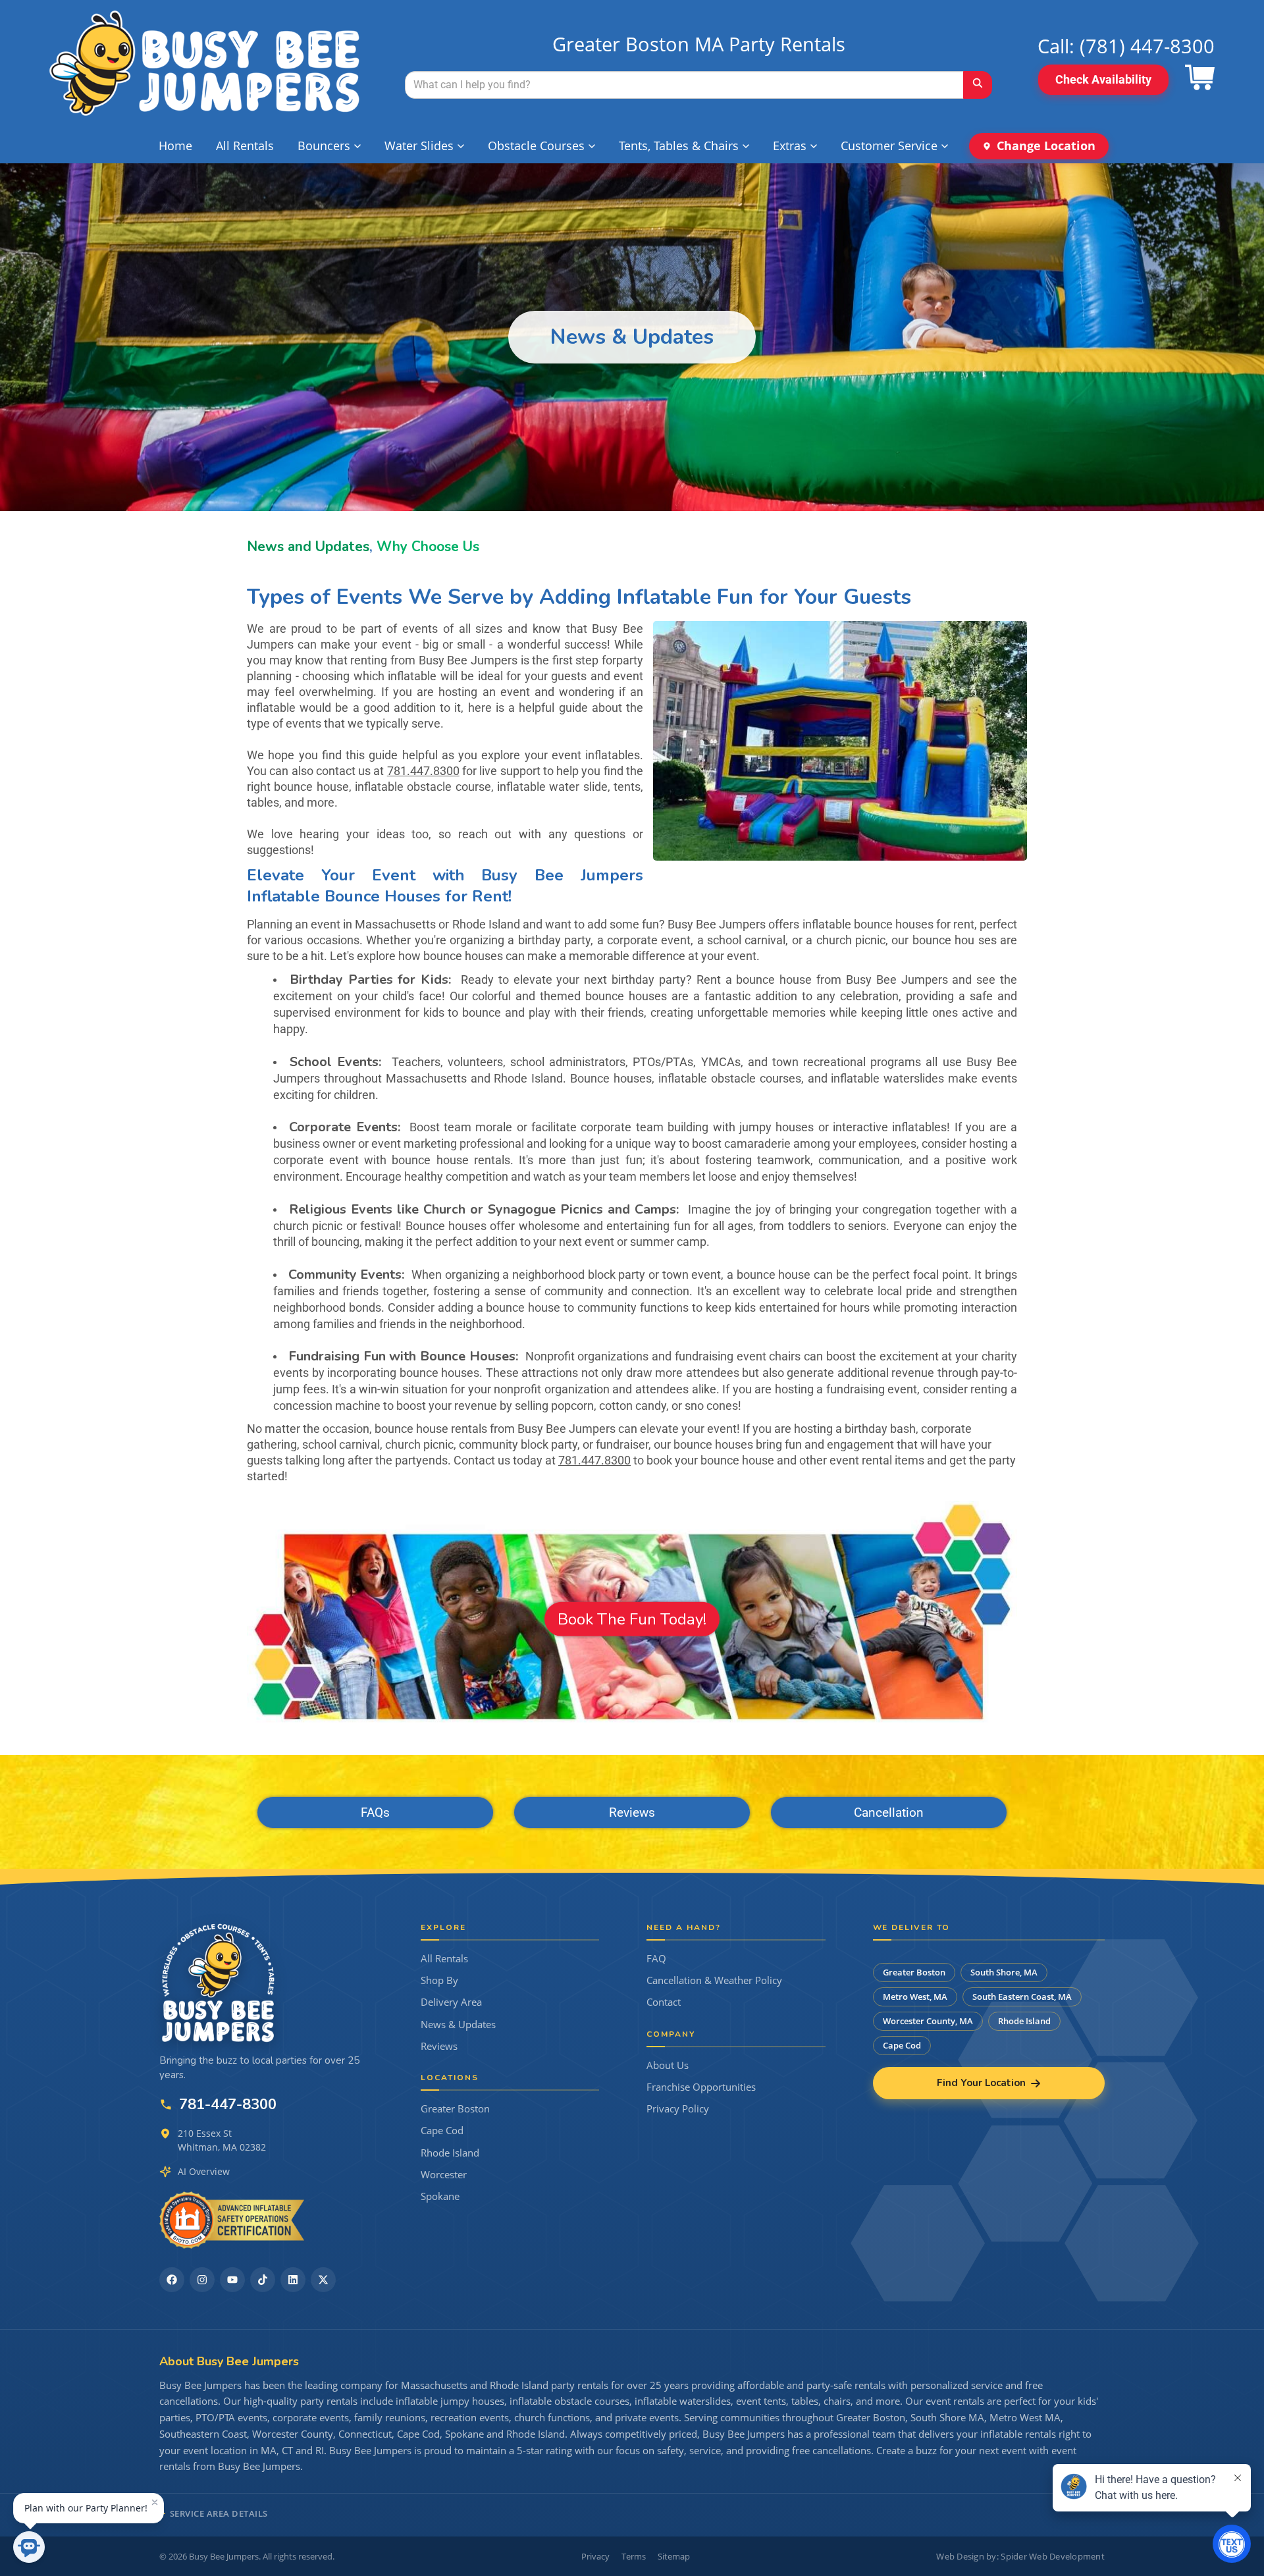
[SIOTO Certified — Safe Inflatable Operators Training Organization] (232, 2220)
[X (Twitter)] (323, 2280)
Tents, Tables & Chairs (679, 146)
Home (175, 146)
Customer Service (889, 146)
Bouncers (324, 146)
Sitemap (674, 2556)
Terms (634, 2556)
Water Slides (419, 146)
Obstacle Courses (536, 146)
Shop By (439, 1980)
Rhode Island (450, 2153)
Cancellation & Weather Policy (714, 1980)
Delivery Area (451, 2002)
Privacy (595, 2556)
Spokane (440, 2196)
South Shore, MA (1004, 1972)
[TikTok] (263, 2280)
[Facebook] (172, 2280)
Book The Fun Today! (632, 1619)
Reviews (632, 1812)
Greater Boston (455, 2109)
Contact (664, 2002)
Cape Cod (442, 2131)
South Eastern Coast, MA (1022, 1997)
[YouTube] (232, 2280)
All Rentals (245, 146)
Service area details (219, 2513)
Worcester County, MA (928, 2021)
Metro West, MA (915, 1997)
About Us (668, 2065)
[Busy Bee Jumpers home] (219, 1983)
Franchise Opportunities (701, 2087)
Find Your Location (981, 2083)
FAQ (656, 1959)
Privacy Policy (678, 2109)
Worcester (444, 2175)
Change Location (1046, 146)
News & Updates (458, 2025)
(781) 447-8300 (1147, 46)
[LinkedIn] (293, 2280)
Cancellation (889, 1812)
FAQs (375, 1812)
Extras (790, 146)
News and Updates (308, 547)
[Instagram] (202, 2280)
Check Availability (1103, 79)
